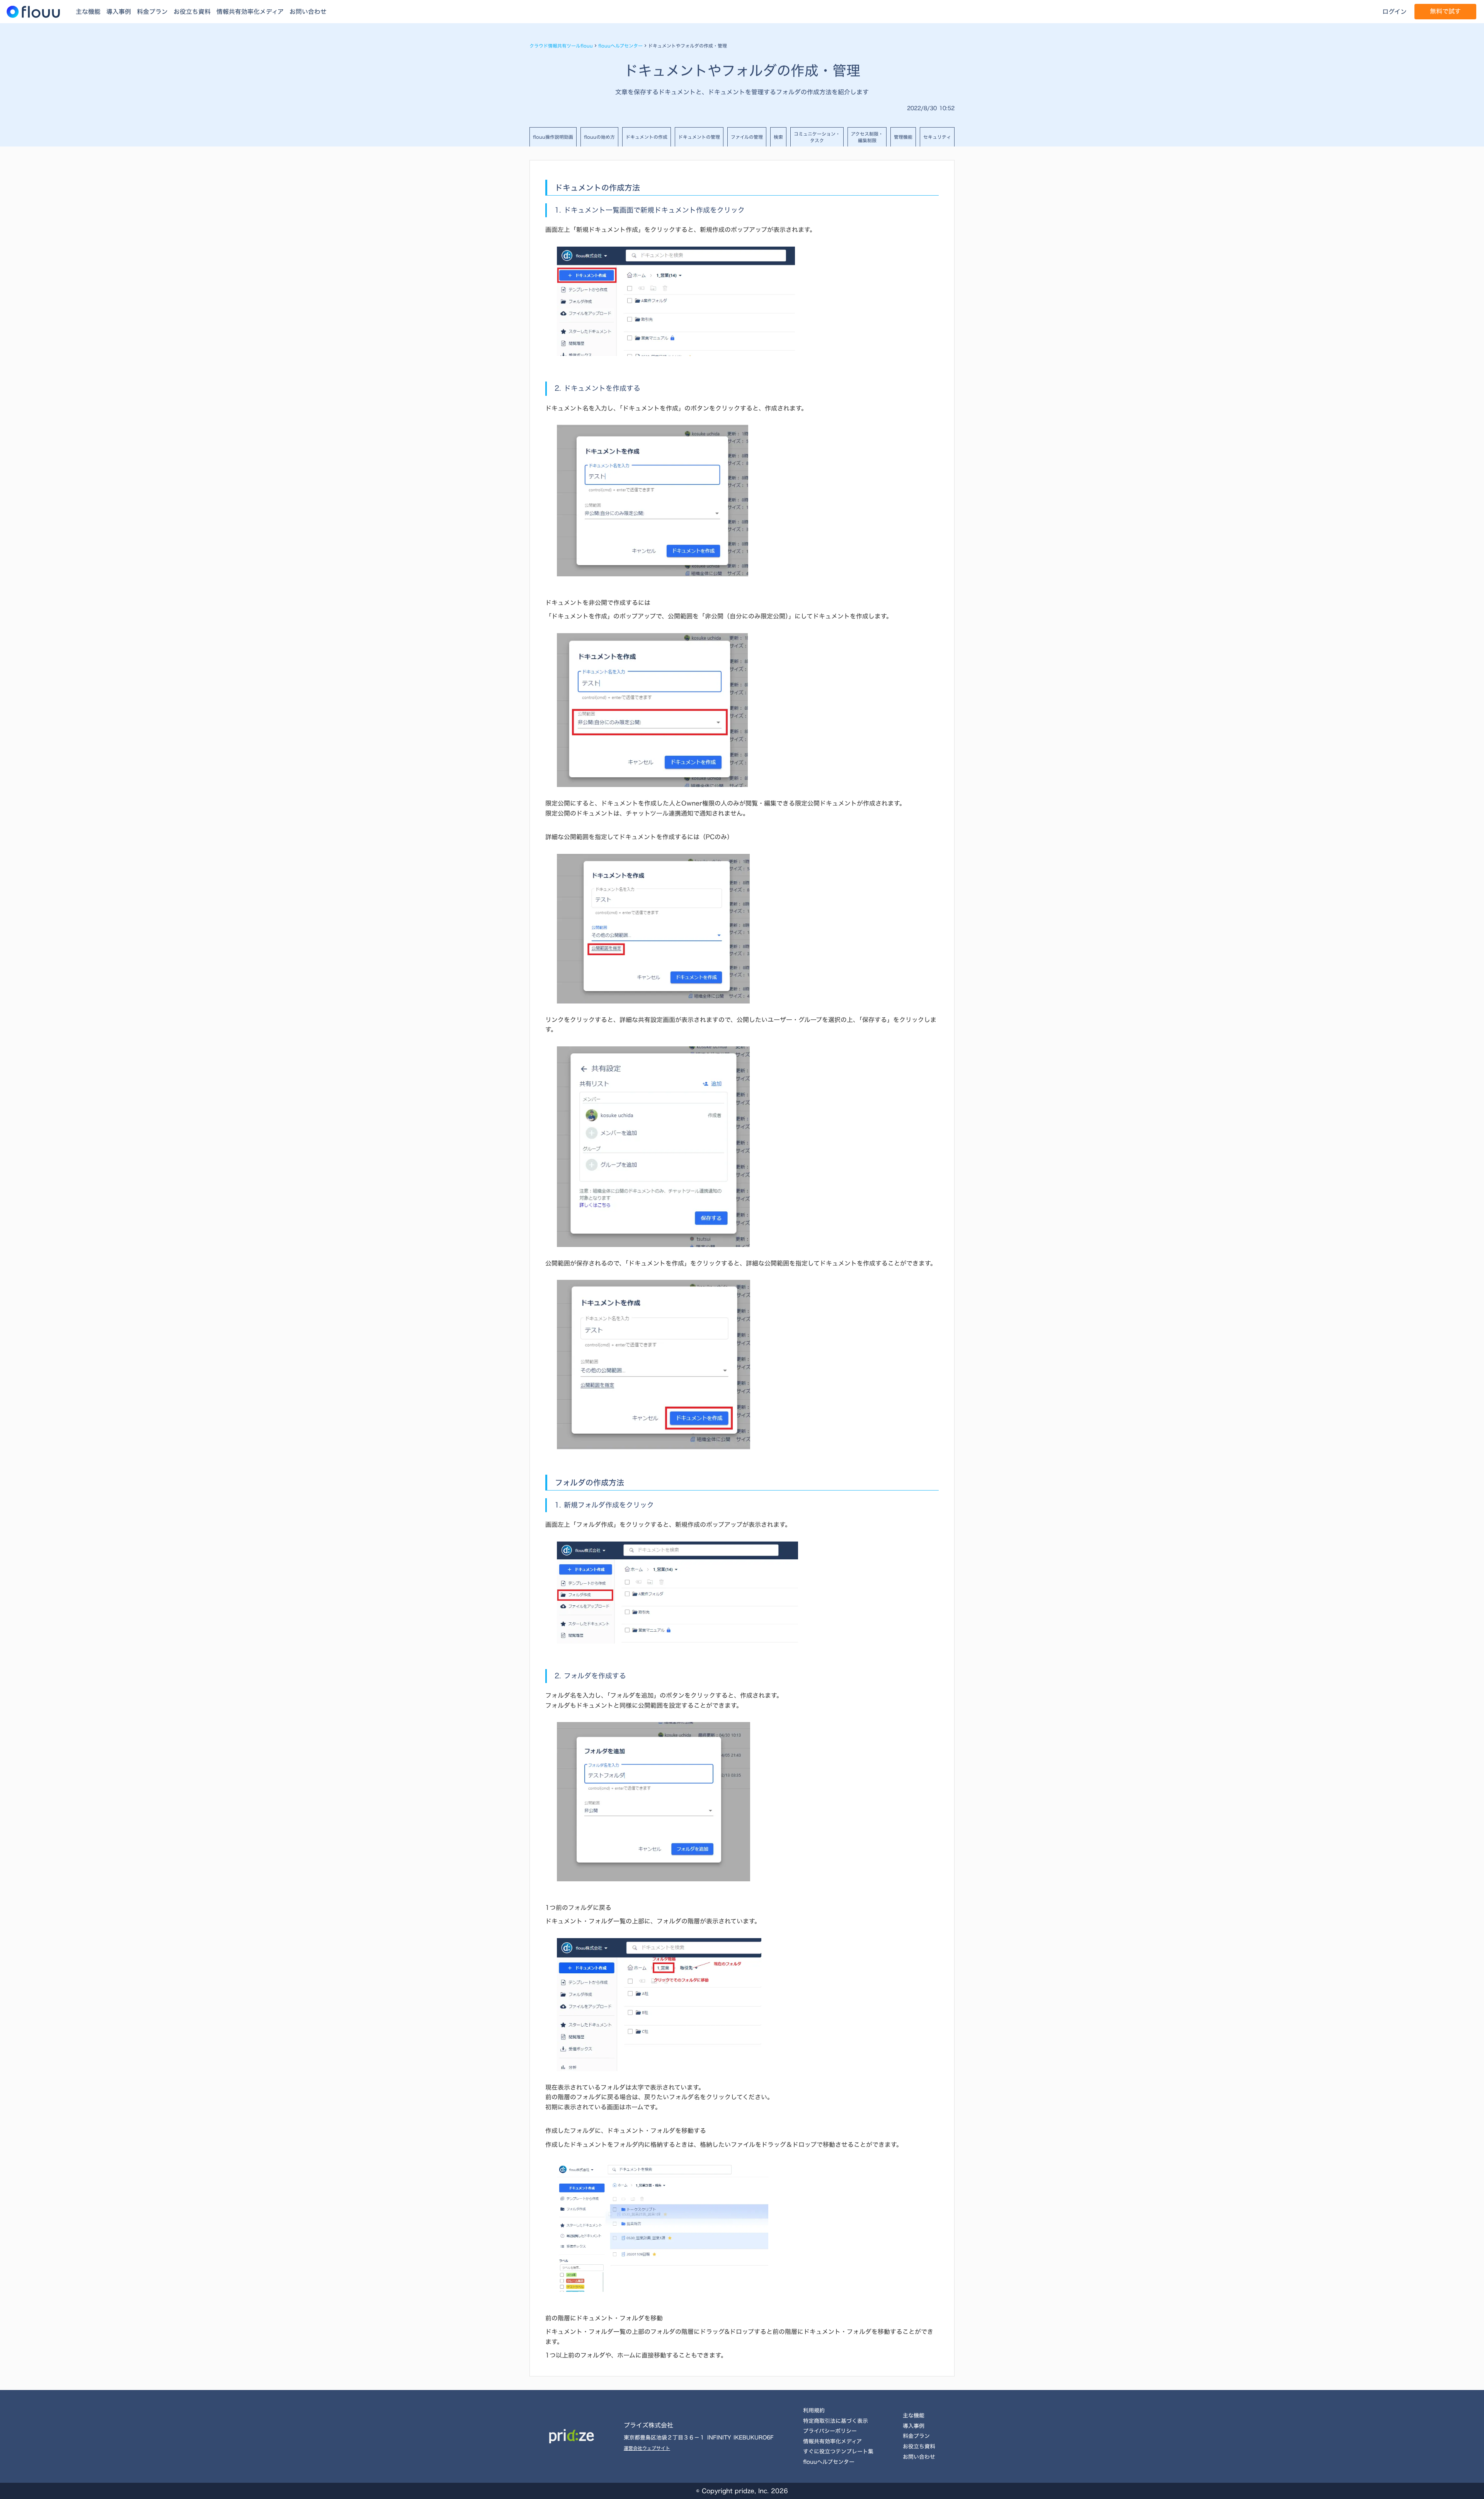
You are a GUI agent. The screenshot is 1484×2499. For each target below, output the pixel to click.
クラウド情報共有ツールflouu (561, 46)
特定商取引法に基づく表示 (836, 2421)
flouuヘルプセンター (620, 46)
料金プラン (152, 12)
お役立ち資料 (192, 12)
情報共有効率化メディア (250, 12)
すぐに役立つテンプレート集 (838, 2451)
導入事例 (119, 12)
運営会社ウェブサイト (647, 2448)
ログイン (1395, 12)
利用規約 (814, 2410)
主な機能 (88, 12)
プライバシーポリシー (830, 2431)
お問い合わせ (308, 12)
